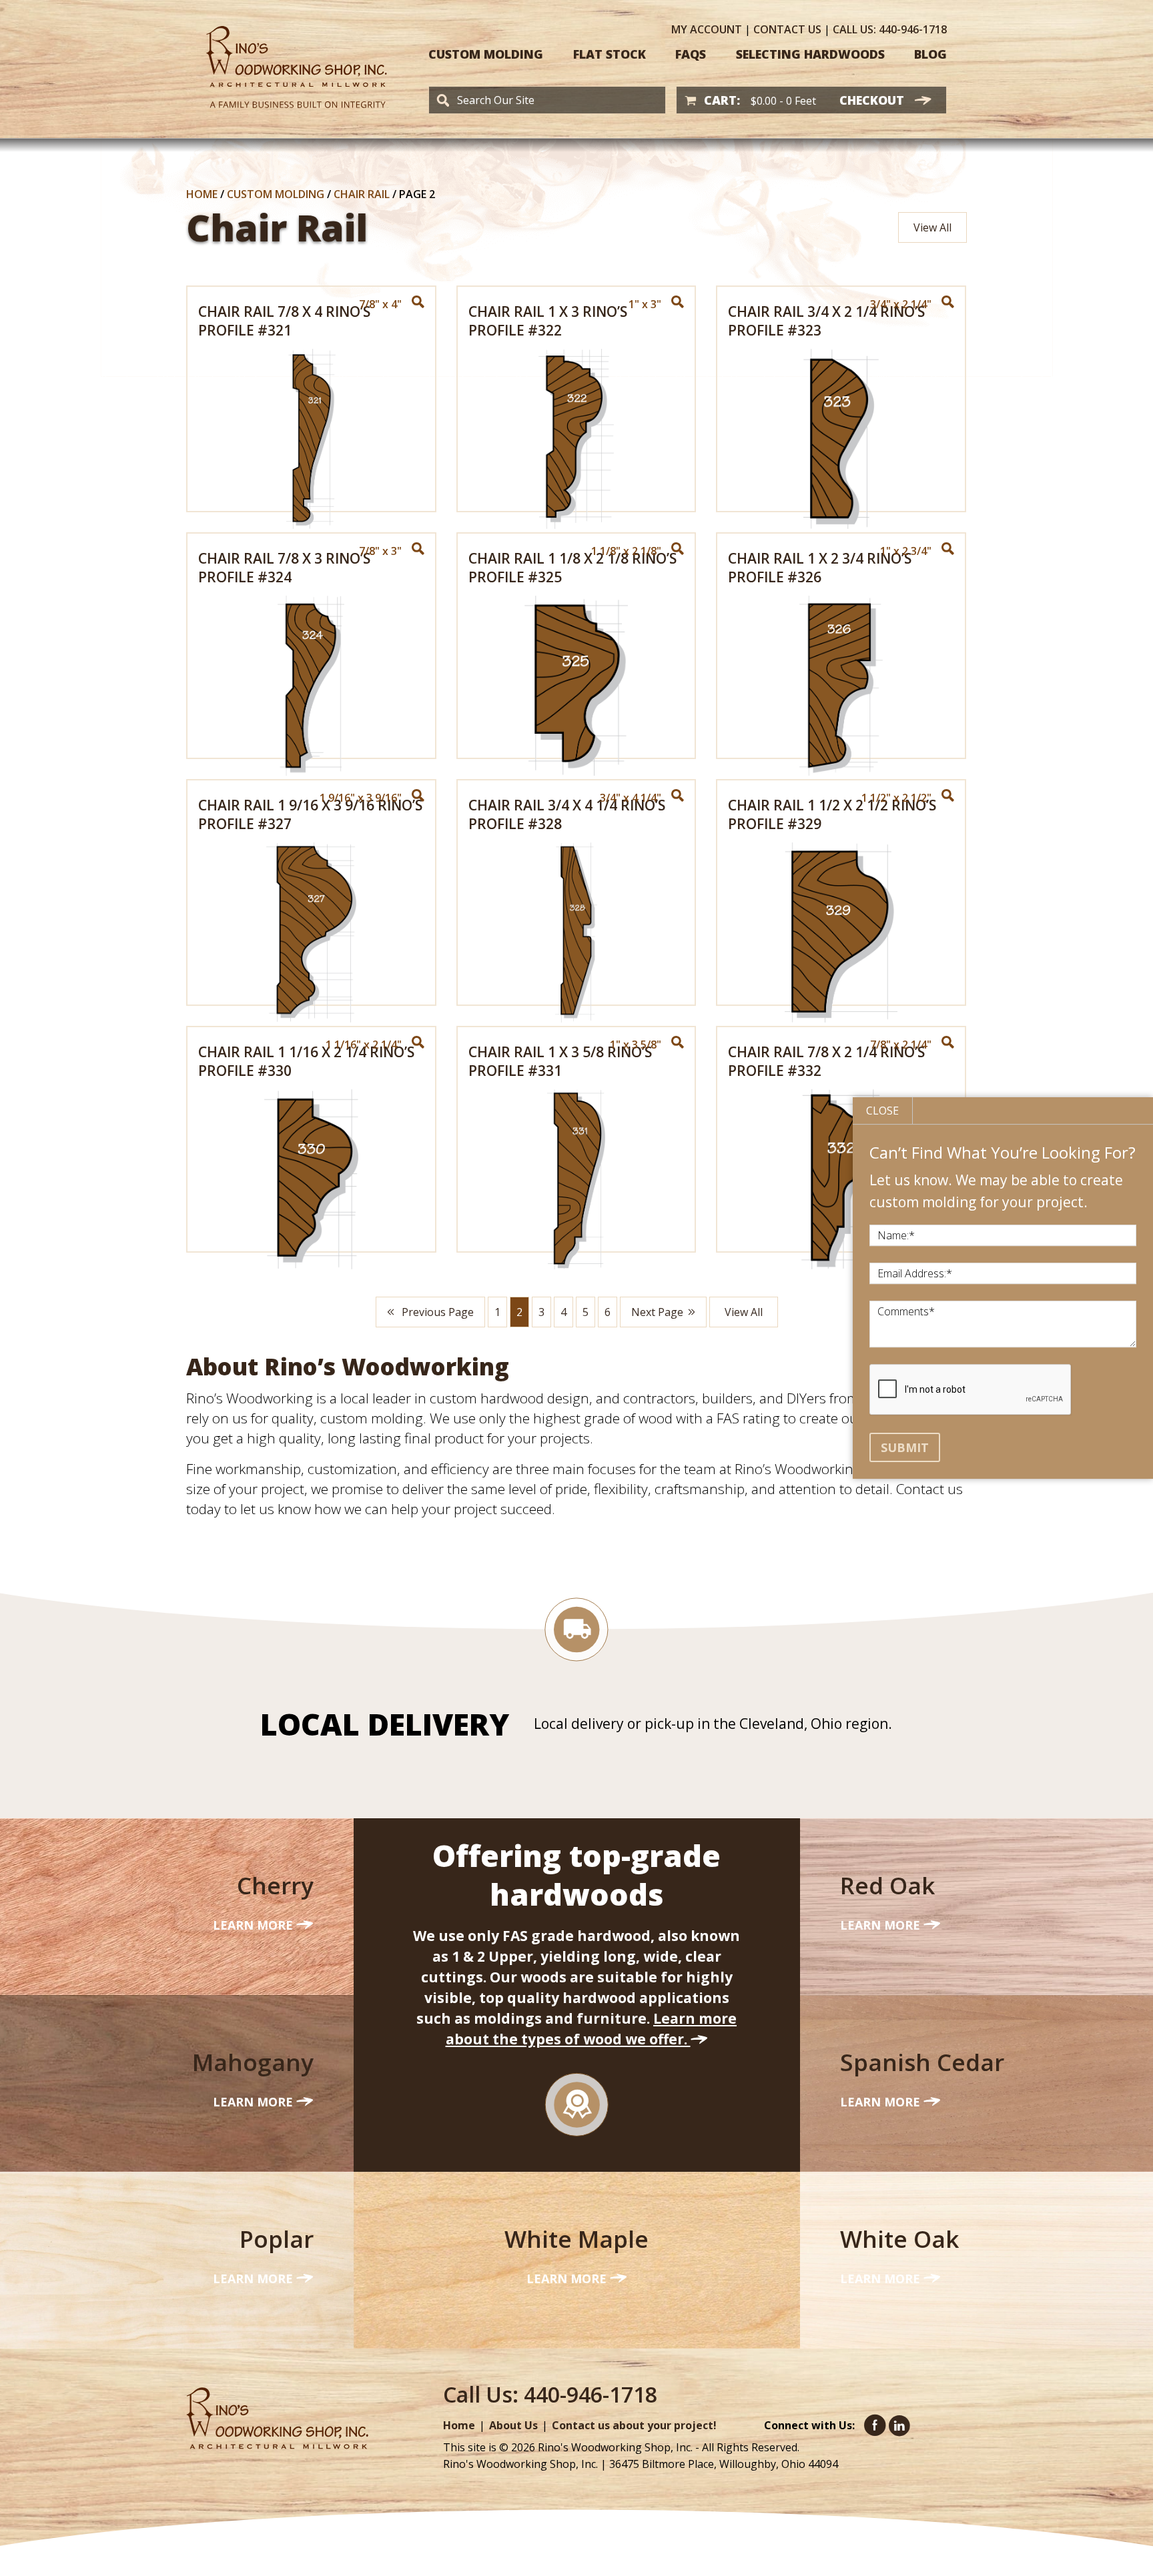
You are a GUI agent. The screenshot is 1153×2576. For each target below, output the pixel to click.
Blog (930, 54)
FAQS (691, 54)
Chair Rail (362, 194)
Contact (787, 29)
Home (202, 194)
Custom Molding (486, 54)
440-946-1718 (890, 29)
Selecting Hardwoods (810, 54)
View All (932, 227)
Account (707, 29)
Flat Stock (610, 54)
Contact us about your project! (634, 2425)
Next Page (657, 1312)
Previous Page (436, 1312)
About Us (513, 2425)
